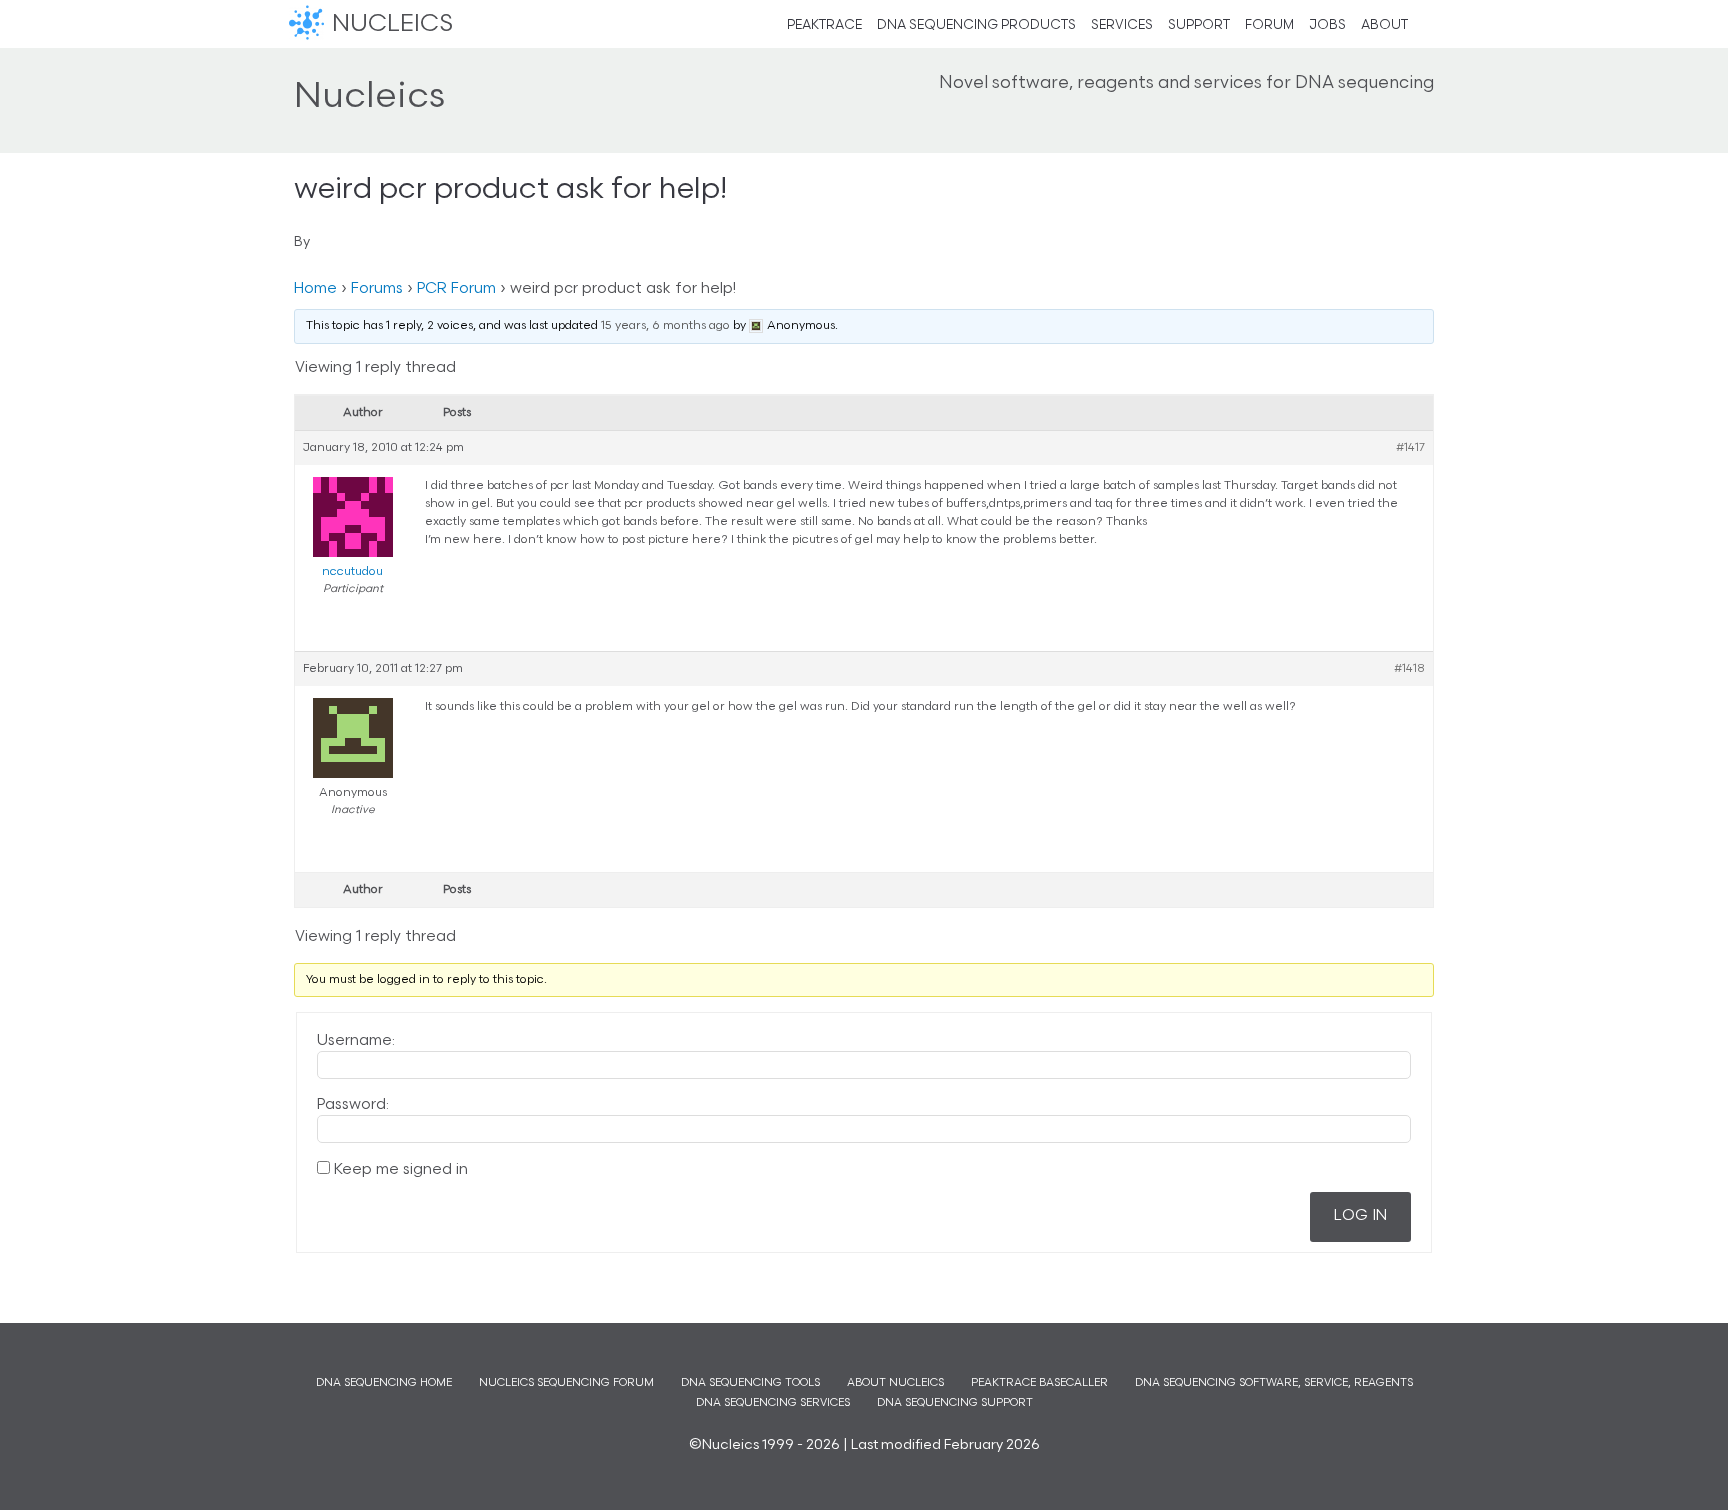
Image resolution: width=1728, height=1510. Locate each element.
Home (315, 289)
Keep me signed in (401, 1170)
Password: (353, 1105)
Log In (1360, 1216)
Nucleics (309, 24)
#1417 (1410, 448)
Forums (377, 289)
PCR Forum (456, 289)
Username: (356, 1041)
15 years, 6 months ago (665, 326)
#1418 (1409, 669)
